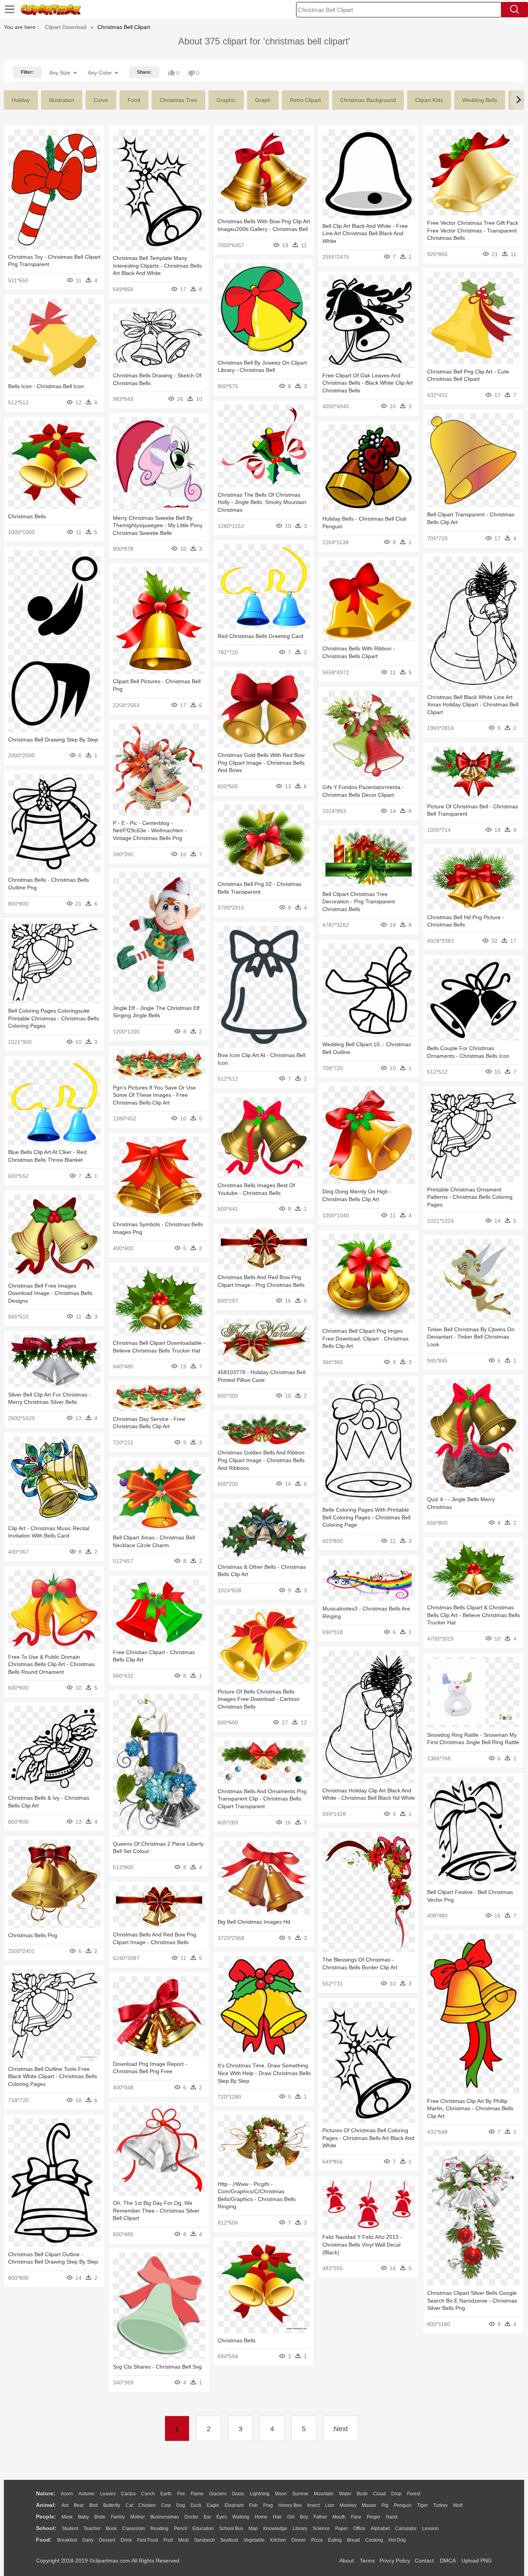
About (347, 2561)
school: (46, 2528)
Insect (313, 2505)
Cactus (128, 2494)
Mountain (324, 2494)
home (261, 2517)
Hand (392, 2517)
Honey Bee (290, 2505)
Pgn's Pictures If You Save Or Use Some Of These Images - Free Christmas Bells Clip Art (154, 1095)
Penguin (403, 2505)
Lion (330, 2505)
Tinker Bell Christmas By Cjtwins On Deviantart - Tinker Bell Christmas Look (471, 1337)
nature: (46, 2493)
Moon (281, 2494)
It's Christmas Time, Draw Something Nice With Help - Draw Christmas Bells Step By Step (264, 2073)
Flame (197, 2494)
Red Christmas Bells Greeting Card (261, 636)
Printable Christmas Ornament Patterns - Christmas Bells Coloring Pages (470, 1197)
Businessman (165, 2517)
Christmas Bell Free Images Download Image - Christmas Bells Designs (50, 1293)
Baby (83, 2517)
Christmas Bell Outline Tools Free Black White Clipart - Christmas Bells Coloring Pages (53, 2076)
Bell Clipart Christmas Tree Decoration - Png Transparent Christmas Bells (359, 902)
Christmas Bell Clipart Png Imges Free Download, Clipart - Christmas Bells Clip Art (365, 1338)
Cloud (379, 2494)
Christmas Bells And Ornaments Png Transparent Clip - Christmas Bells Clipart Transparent (262, 1799)
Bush (362, 2494)
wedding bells (480, 100)
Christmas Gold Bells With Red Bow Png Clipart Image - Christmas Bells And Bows (261, 763)
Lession (430, 2528)
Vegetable (254, 2540)
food (134, 100)
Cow (166, 2505)
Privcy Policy (395, 2561)
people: (46, 2517)
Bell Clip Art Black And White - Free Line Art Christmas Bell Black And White (365, 233)
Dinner (299, 2540)
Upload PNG (477, 2561)
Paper (341, 2528)
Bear (79, 2505)
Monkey (348, 2505)
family (118, 2517)
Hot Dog (397, 2540)
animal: (46, 2505)
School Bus (231, 2528)
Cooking (374, 2540)
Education (203, 2528)
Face (356, 2517)
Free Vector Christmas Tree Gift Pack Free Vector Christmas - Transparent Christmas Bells (473, 230)
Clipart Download (66, 27)
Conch (148, 2494)
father (320, 2517)
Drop (396, 2494)
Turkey (440, 2505)
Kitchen (278, 2540)
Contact (424, 2561)
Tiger (422, 2505)
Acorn (67, 2494)
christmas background (368, 100)
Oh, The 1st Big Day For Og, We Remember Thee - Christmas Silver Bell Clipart (156, 2210)
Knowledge (275, 2528)
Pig (385, 2505)
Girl (291, 2517)
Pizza (317, 2540)
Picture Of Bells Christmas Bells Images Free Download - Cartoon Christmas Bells (259, 1699)
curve (101, 100)
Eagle (213, 2505)
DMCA (448, 2561)
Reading (159, 2528)
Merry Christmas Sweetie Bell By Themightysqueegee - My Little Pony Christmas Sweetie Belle (158, 525)
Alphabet (380, 2528)
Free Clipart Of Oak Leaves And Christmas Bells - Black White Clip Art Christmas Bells (368, 383)
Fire (181, 2494)
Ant (65, 2505)
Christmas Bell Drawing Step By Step (53, 740)
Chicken (147, 2505)
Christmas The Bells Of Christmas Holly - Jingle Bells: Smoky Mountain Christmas (262, 502)
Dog (181, 2505)
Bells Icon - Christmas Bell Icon (46, 386)
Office (359, 2528)
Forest (414, 2494)
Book (111, 2528)
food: (44, 2540)
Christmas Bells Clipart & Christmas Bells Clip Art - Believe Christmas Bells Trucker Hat (473, 1615)
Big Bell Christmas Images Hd (254, 1922)
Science (321, 2528)
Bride (100, 2517)
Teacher (92, 2528)
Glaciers (218, 2494)
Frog (268, 2505)
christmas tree (178, 100)
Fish (253, 2505)
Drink (126, 2540)
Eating (335, 2540)
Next (341, 2429)
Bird (94, 2505)
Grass (238, 2494)
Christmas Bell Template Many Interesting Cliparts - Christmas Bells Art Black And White (157, 266)
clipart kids (429, 100)
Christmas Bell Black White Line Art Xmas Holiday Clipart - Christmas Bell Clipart (473, 705)
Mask (67, 2517)
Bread (353, 2540)
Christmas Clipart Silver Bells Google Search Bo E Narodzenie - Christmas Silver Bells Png (472, 2300)
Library (300, 2528)
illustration (62, 100)
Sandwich (204, 2540)
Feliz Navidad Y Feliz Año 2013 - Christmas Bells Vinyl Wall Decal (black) (362, 2244)
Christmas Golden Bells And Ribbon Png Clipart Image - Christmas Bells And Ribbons (261, 1460)
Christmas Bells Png (33, 1935)
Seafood (229, 2540)
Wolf (458, 2505)
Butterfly (112, 2505)
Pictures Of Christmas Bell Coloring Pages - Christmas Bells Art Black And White (368, 2138)
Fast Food (148, 2540)
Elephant (234, 2505)
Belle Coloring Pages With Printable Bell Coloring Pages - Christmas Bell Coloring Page (366, 1517)
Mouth (339, 2517)
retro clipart (305, 100)
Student (70, 2528)
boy (304, 2517)
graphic (226, 100)
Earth (166, 2494)
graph (263, 100)
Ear (207, 2517)
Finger (374, 2517)
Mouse (369, 2505)
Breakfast (67, 2540)
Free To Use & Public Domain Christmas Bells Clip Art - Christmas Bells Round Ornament (51, 1664)
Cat (129, 2505)
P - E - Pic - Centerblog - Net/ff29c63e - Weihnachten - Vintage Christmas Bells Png (150, 831)
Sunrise (300, 2494)
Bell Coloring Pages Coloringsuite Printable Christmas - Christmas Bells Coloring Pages (54, 1018)
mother (138, 2517)
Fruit (168, 2540)
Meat (183, 2540)
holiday (21, 100)
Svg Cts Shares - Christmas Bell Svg (157, 2367)
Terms (367, 2561)
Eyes (222, 2517)
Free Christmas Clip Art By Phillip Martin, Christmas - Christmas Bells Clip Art (470, 2108)
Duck (196, 2505)
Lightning (260, 2494)
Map (253, 2528)
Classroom (134, 2528)
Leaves (108, 2494)
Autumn (87, 2494)
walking (241, 2517)
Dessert (107, 2540)
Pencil (181, 2528)
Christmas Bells (27, 516)
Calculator (406, 2528)
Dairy (88, 2540)
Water (345, 2494)
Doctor (191, 2517)
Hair (277, 2517)
